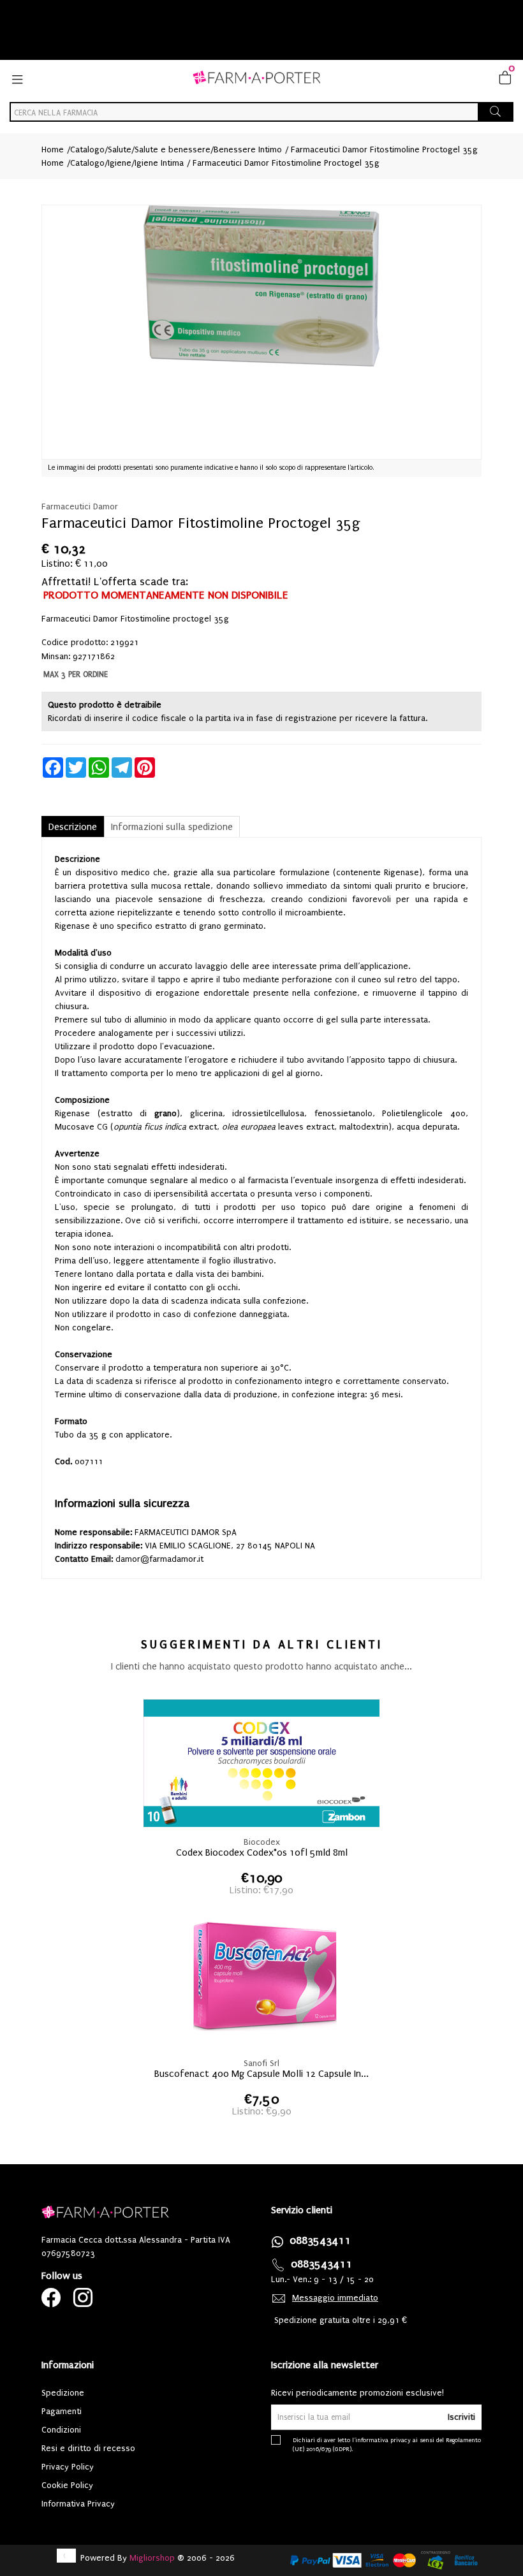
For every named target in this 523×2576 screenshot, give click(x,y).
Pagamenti (62, 2411)
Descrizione (73, 827)
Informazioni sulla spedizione (172, 827)
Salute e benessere (173, 149)
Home (53, 149)
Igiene (120, 163)
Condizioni (61, 2430)
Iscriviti (461, 2417)
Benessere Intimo (248, 149)
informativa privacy (383, 2440)
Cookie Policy (67, 2485)
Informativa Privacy (78, 2504)
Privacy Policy (68, 2467)
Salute (120, 149)
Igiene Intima (159, 163)
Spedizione (63, 2393)
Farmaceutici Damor (80, 506)
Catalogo (87, 149)
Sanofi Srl (261, 2063)
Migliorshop (152, 2558)
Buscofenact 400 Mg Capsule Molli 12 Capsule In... (261, 2074)
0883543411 (320, 2240)
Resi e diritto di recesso (88, 2448)
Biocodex (262, 1842)
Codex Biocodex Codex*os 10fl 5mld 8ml (262, 1852)
